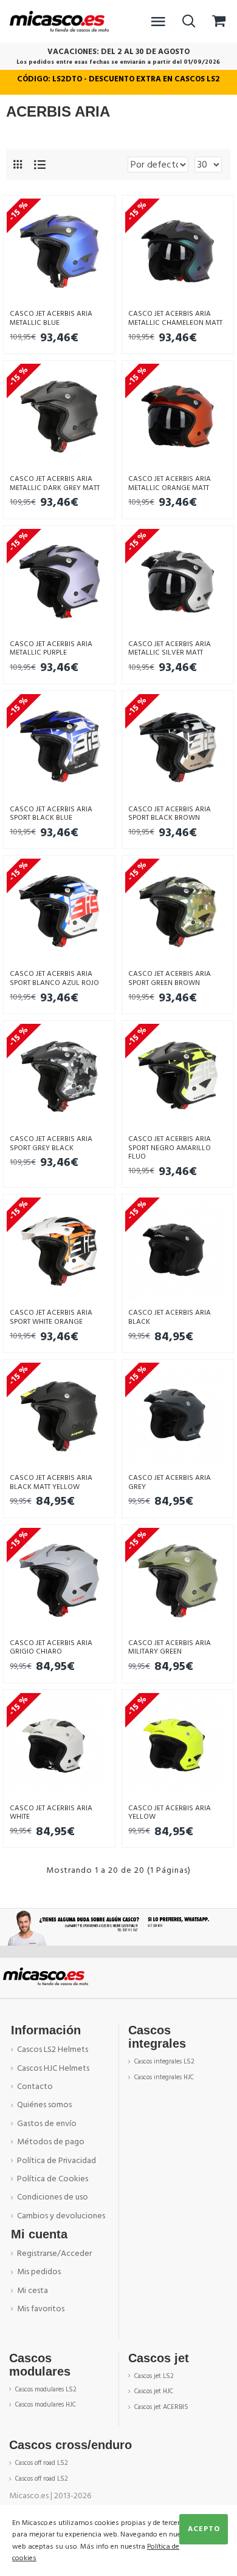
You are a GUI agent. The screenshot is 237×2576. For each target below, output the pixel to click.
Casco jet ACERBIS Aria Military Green (170, 1648)
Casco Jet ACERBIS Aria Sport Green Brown (170, 979)
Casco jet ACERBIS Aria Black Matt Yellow (51, 1483)
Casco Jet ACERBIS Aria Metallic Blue (51, 319)
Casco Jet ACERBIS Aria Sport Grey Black (51, 1144)
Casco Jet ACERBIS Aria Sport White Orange (51, 1317)
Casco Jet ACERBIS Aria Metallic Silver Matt (170, 649)
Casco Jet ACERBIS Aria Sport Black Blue (51, 814)
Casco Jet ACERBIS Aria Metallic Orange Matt (170, 484)
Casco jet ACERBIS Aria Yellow (170, 1813)
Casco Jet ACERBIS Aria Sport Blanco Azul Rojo (54, 979)
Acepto (204, 2529)
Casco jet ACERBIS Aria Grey (170, 1483)
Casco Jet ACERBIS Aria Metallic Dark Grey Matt (55, 484)
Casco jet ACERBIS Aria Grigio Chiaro (51, 1648)
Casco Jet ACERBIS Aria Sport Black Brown (170, 814)
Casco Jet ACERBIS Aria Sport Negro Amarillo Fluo (170, 1148)
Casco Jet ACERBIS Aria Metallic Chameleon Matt (175, 319)
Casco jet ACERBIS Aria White (51, 1813)
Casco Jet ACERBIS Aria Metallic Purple (51, 649)
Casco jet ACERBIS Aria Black (170, 1317)
